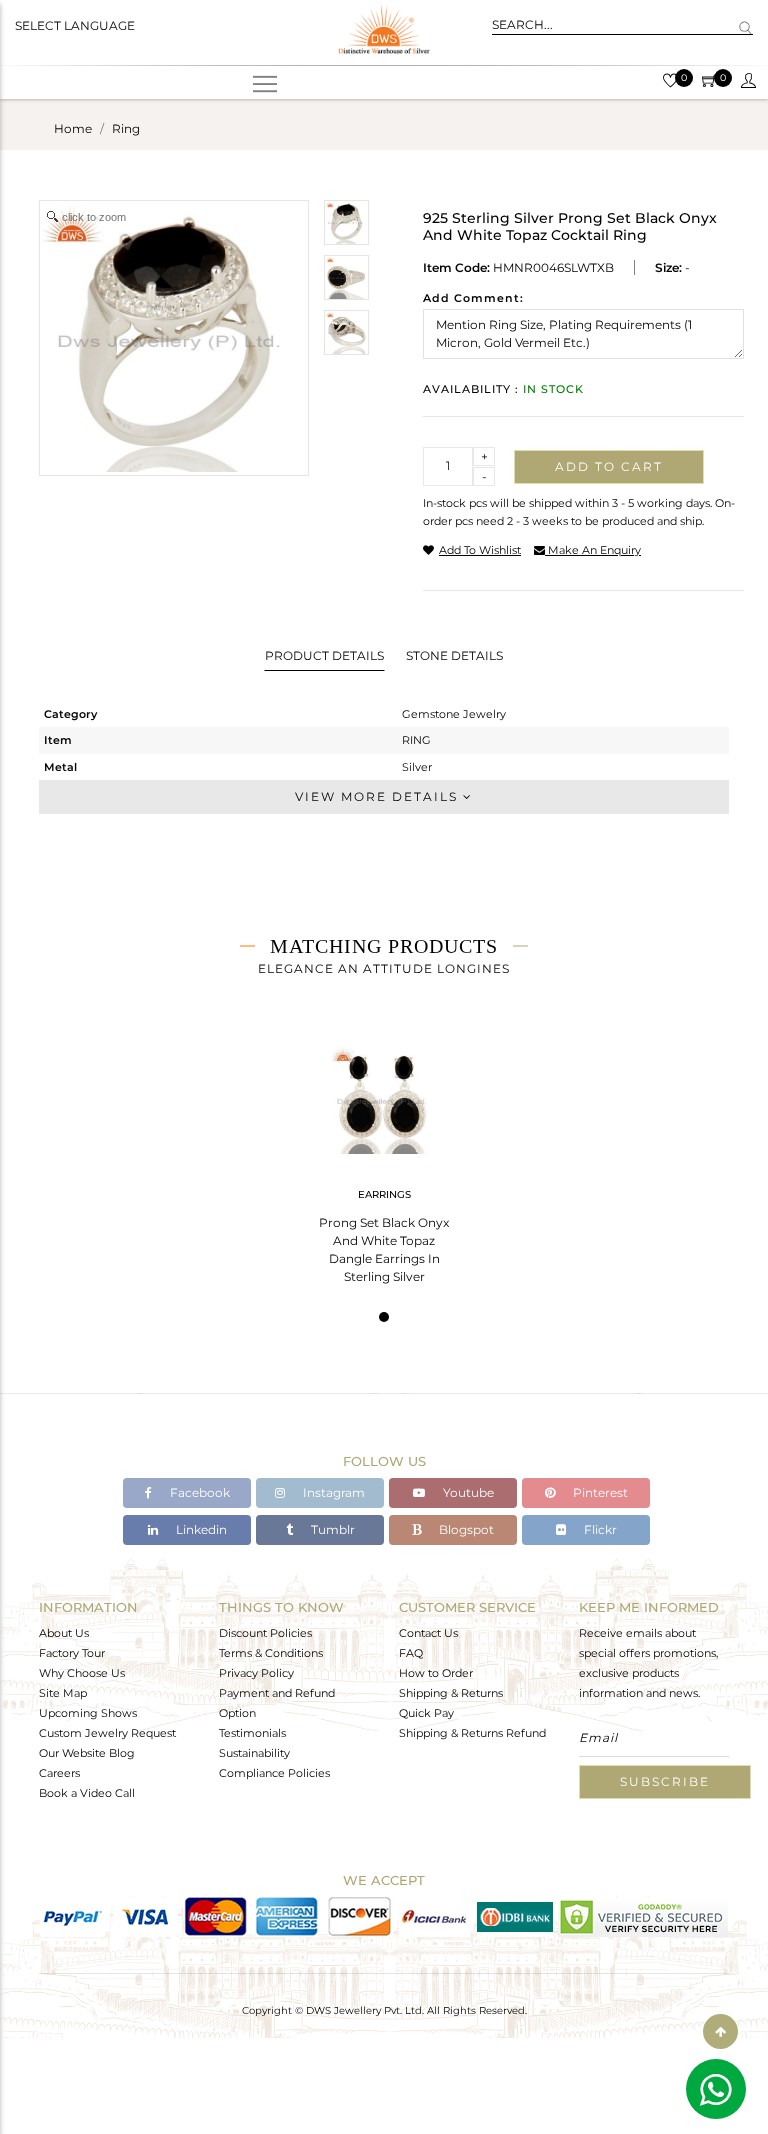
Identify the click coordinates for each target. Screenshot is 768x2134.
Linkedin (200, 1529)
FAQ (411, 1653)
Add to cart (609, 466)
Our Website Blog (87, 1753)
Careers (59, 1773)
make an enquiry (593, 550)
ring (126, 128)
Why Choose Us (82, 1673)
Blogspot (465, 1529)
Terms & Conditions (271, 1653)
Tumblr (331, 1529)
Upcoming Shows (88, 1713)
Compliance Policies (274, 1773)
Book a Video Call (87, 1793)
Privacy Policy (256, 1673)
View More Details (379, 796)
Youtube (467, 1492)
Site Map (63, 1693)
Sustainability (254, 1753)
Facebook (198, 1492)
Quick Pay (426, 1713)
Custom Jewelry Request (107, 1733)
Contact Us (428, 1633)
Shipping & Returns (451, 1693)
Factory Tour (72, 1653)
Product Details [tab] (324, 655)
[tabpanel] (384, 1158)
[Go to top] (720, 2031)
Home (73, 128)
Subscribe (665, 1781)
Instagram (332, 1492)
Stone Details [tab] (454, 655)
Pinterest (599, 1492)
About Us (64, 1633)
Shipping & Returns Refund (472, 1733)
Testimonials (252, 1733)
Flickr (599, 1529)
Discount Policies (265, 1633)
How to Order (436, 1673)
